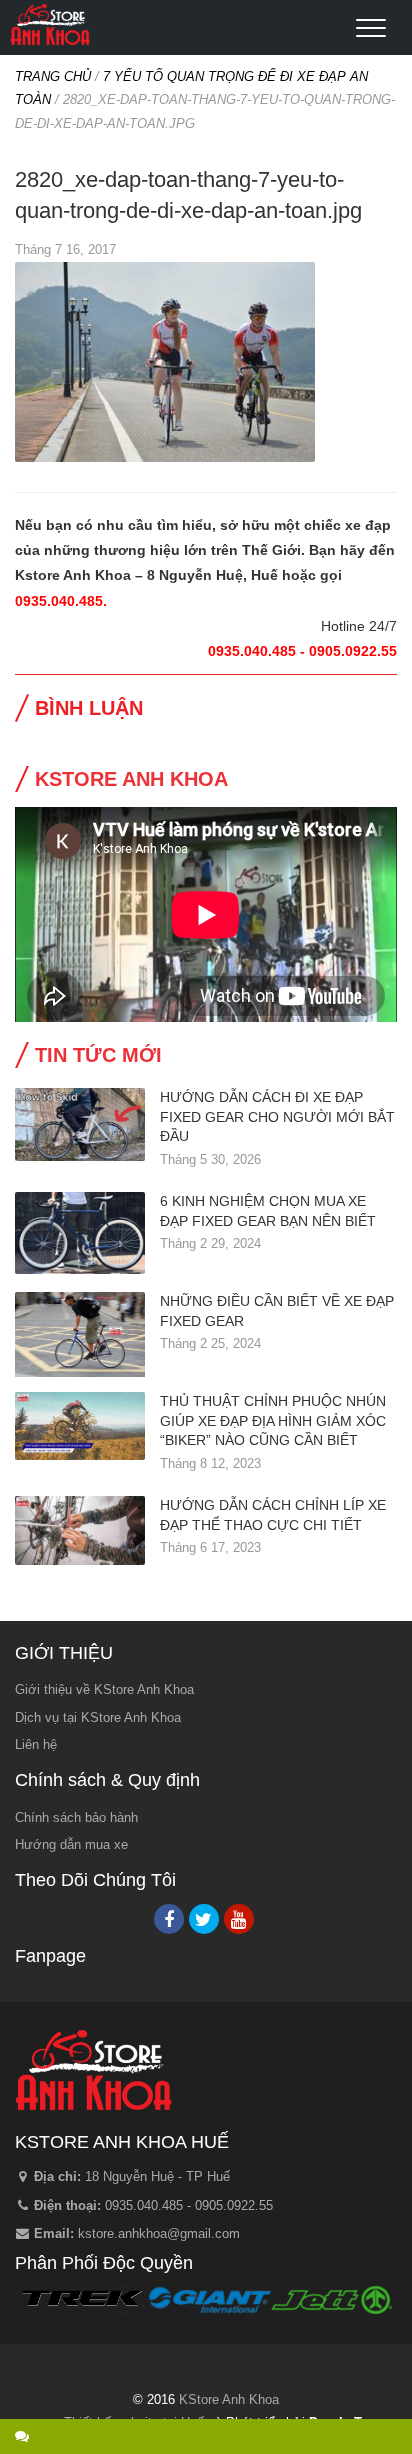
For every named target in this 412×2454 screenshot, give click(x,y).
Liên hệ (36, 1744)
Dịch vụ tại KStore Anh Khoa (98, 1717)
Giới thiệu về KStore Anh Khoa (104, 1689)
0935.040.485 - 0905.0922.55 (189, 2205)
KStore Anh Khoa (50, 25)
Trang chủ (53, 76)
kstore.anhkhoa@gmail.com (159, 2233)
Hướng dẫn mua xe (71, 1844)
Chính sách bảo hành (76, 1817)
